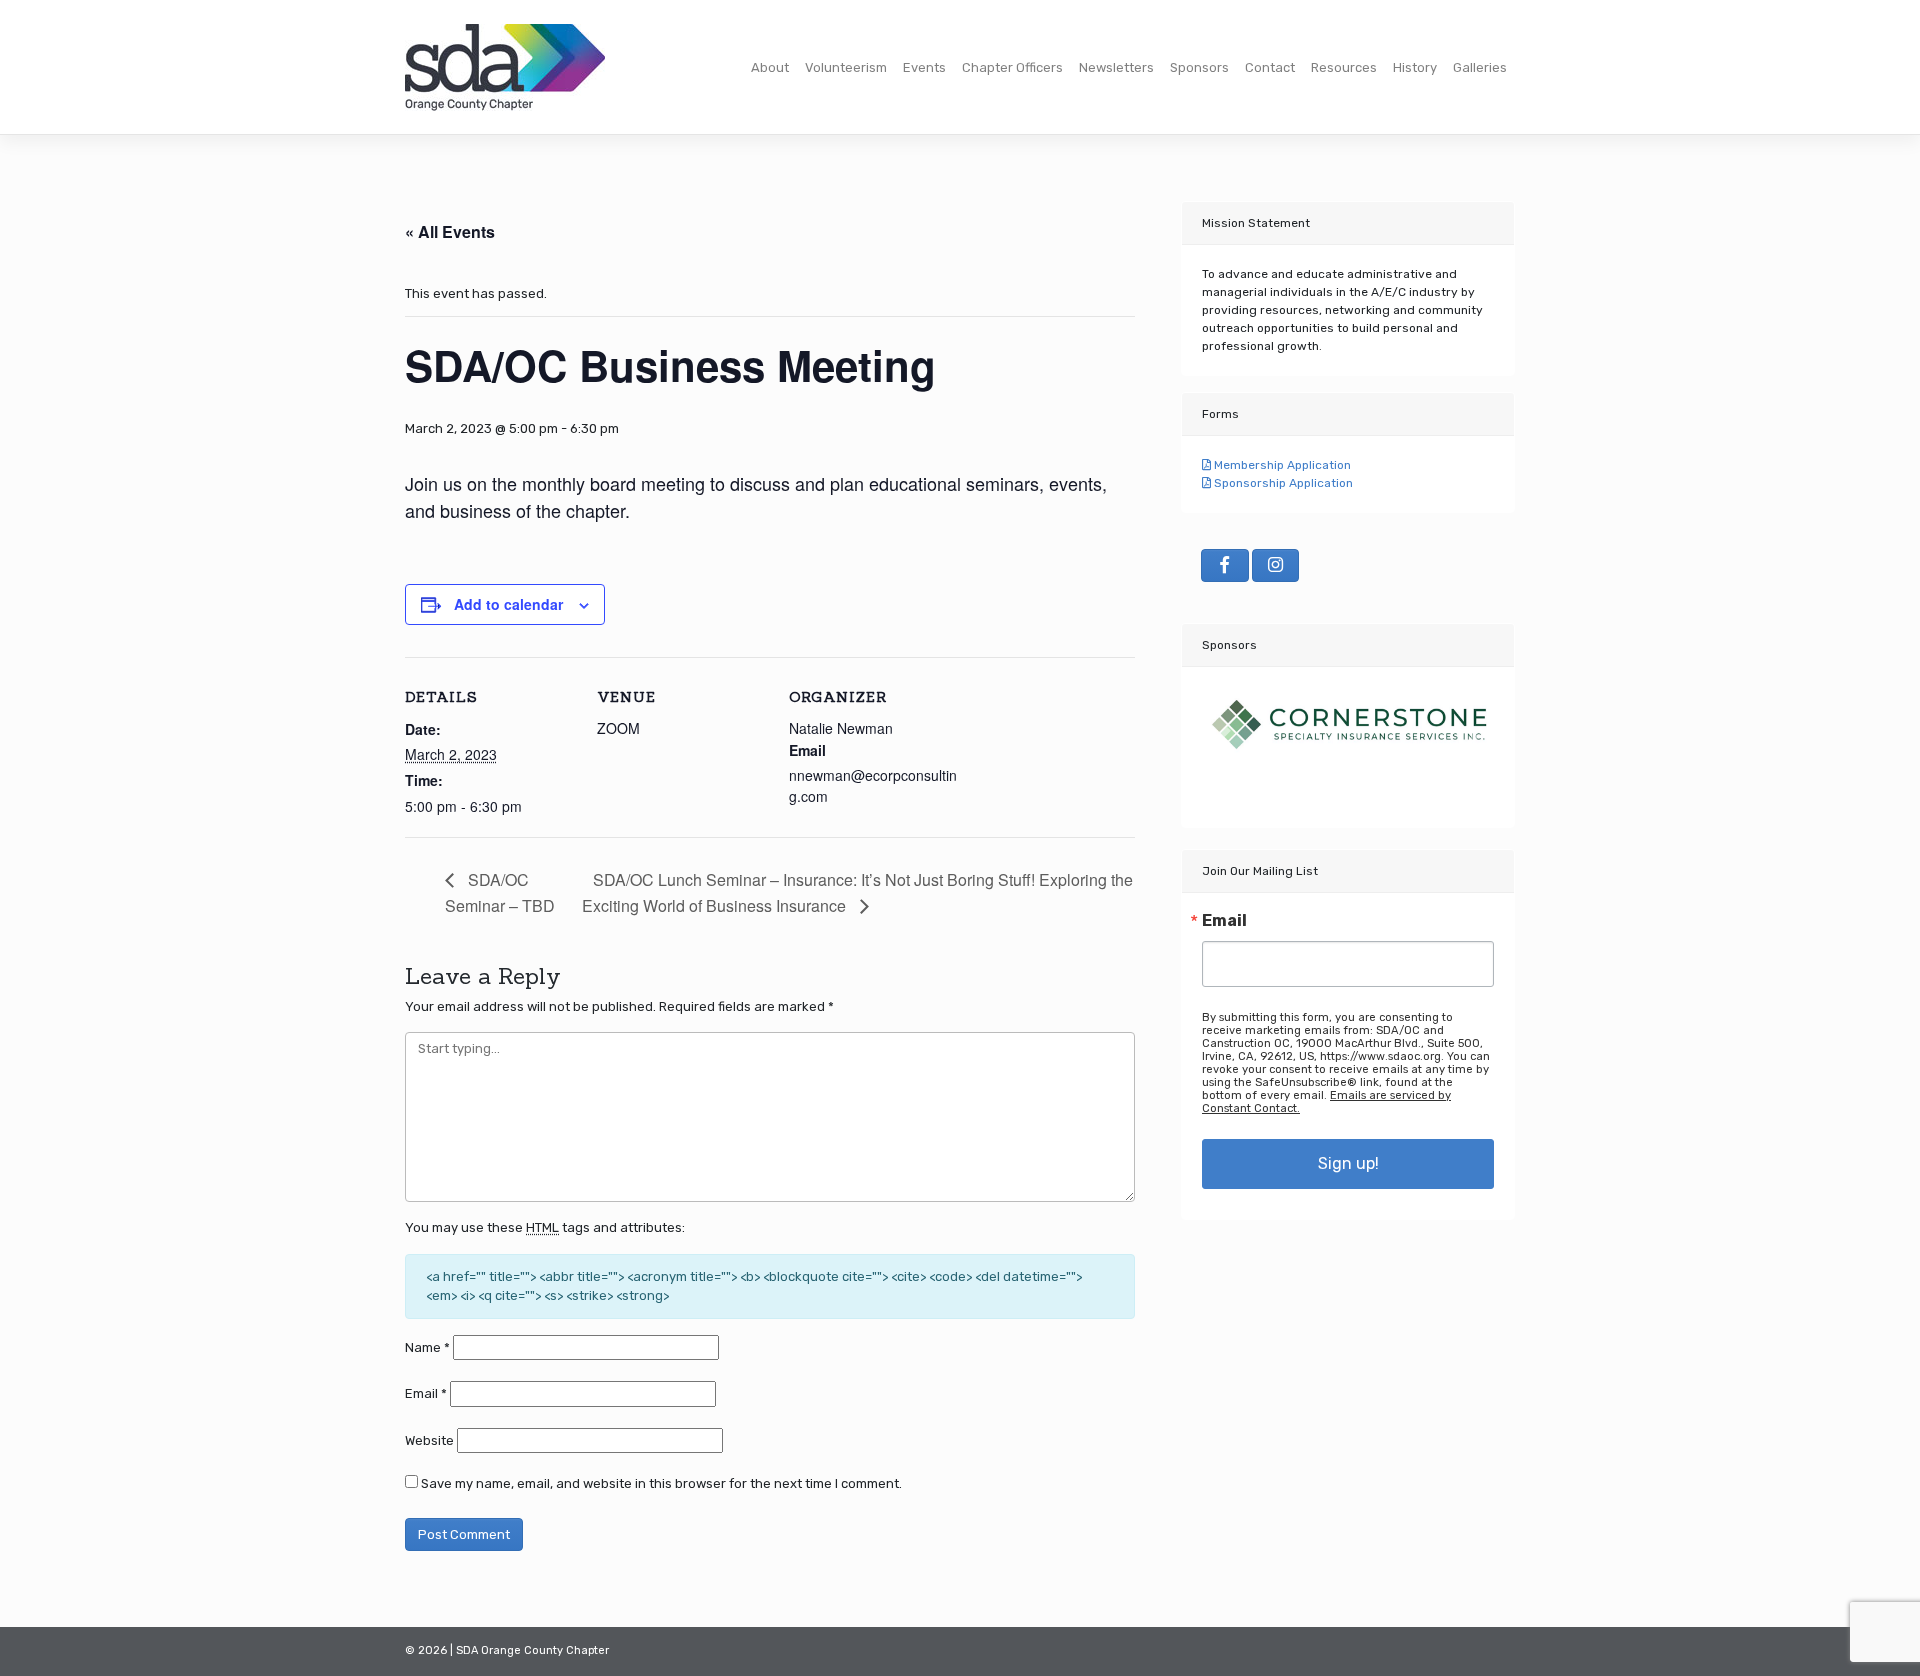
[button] (1224, 737)
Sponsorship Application (1282, 483)
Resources (1344, 67)
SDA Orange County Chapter (532, 1650)
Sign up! (1348, 1163)
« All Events (450, 231)
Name (427, 1347)
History (1415, 67)
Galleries (1480, 67)
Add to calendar (508, 604)
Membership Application (1281, 465)
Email (426, 1393)
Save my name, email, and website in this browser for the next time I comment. (661, 1483)
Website (429, 1440)
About (770, 67)
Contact (1270, 67)
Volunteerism (846, 67)
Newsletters (1116, 67)
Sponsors (1199, 67)
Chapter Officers (1012, 67)
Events (924, 67)
